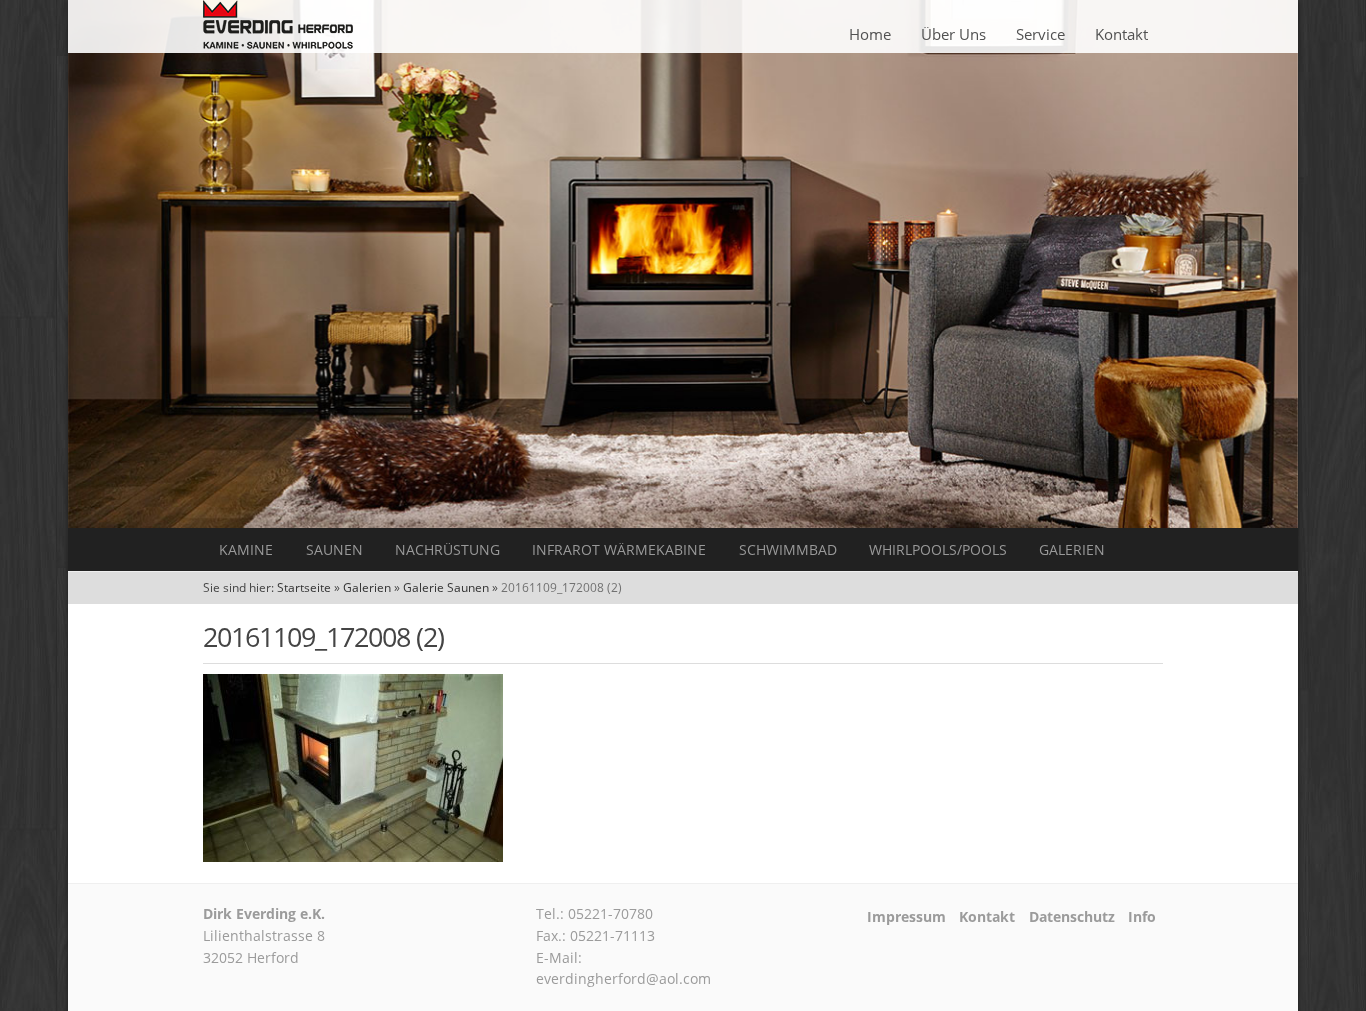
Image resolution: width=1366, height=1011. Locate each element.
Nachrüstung (447, 550)
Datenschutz (1072, 917)
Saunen (334, 550)
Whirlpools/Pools (938, 550)
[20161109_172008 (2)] (353, 856)
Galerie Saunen (446, 587)
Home (870, 34)
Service (1040, 34)
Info (1142, 917)
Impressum (906, 917)
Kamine (246, 550)
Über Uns (953, 34)
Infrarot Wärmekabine (619, 550)
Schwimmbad (788, 550)
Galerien (1072, 550)
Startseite (304, 587)
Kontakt (1121, 34)
